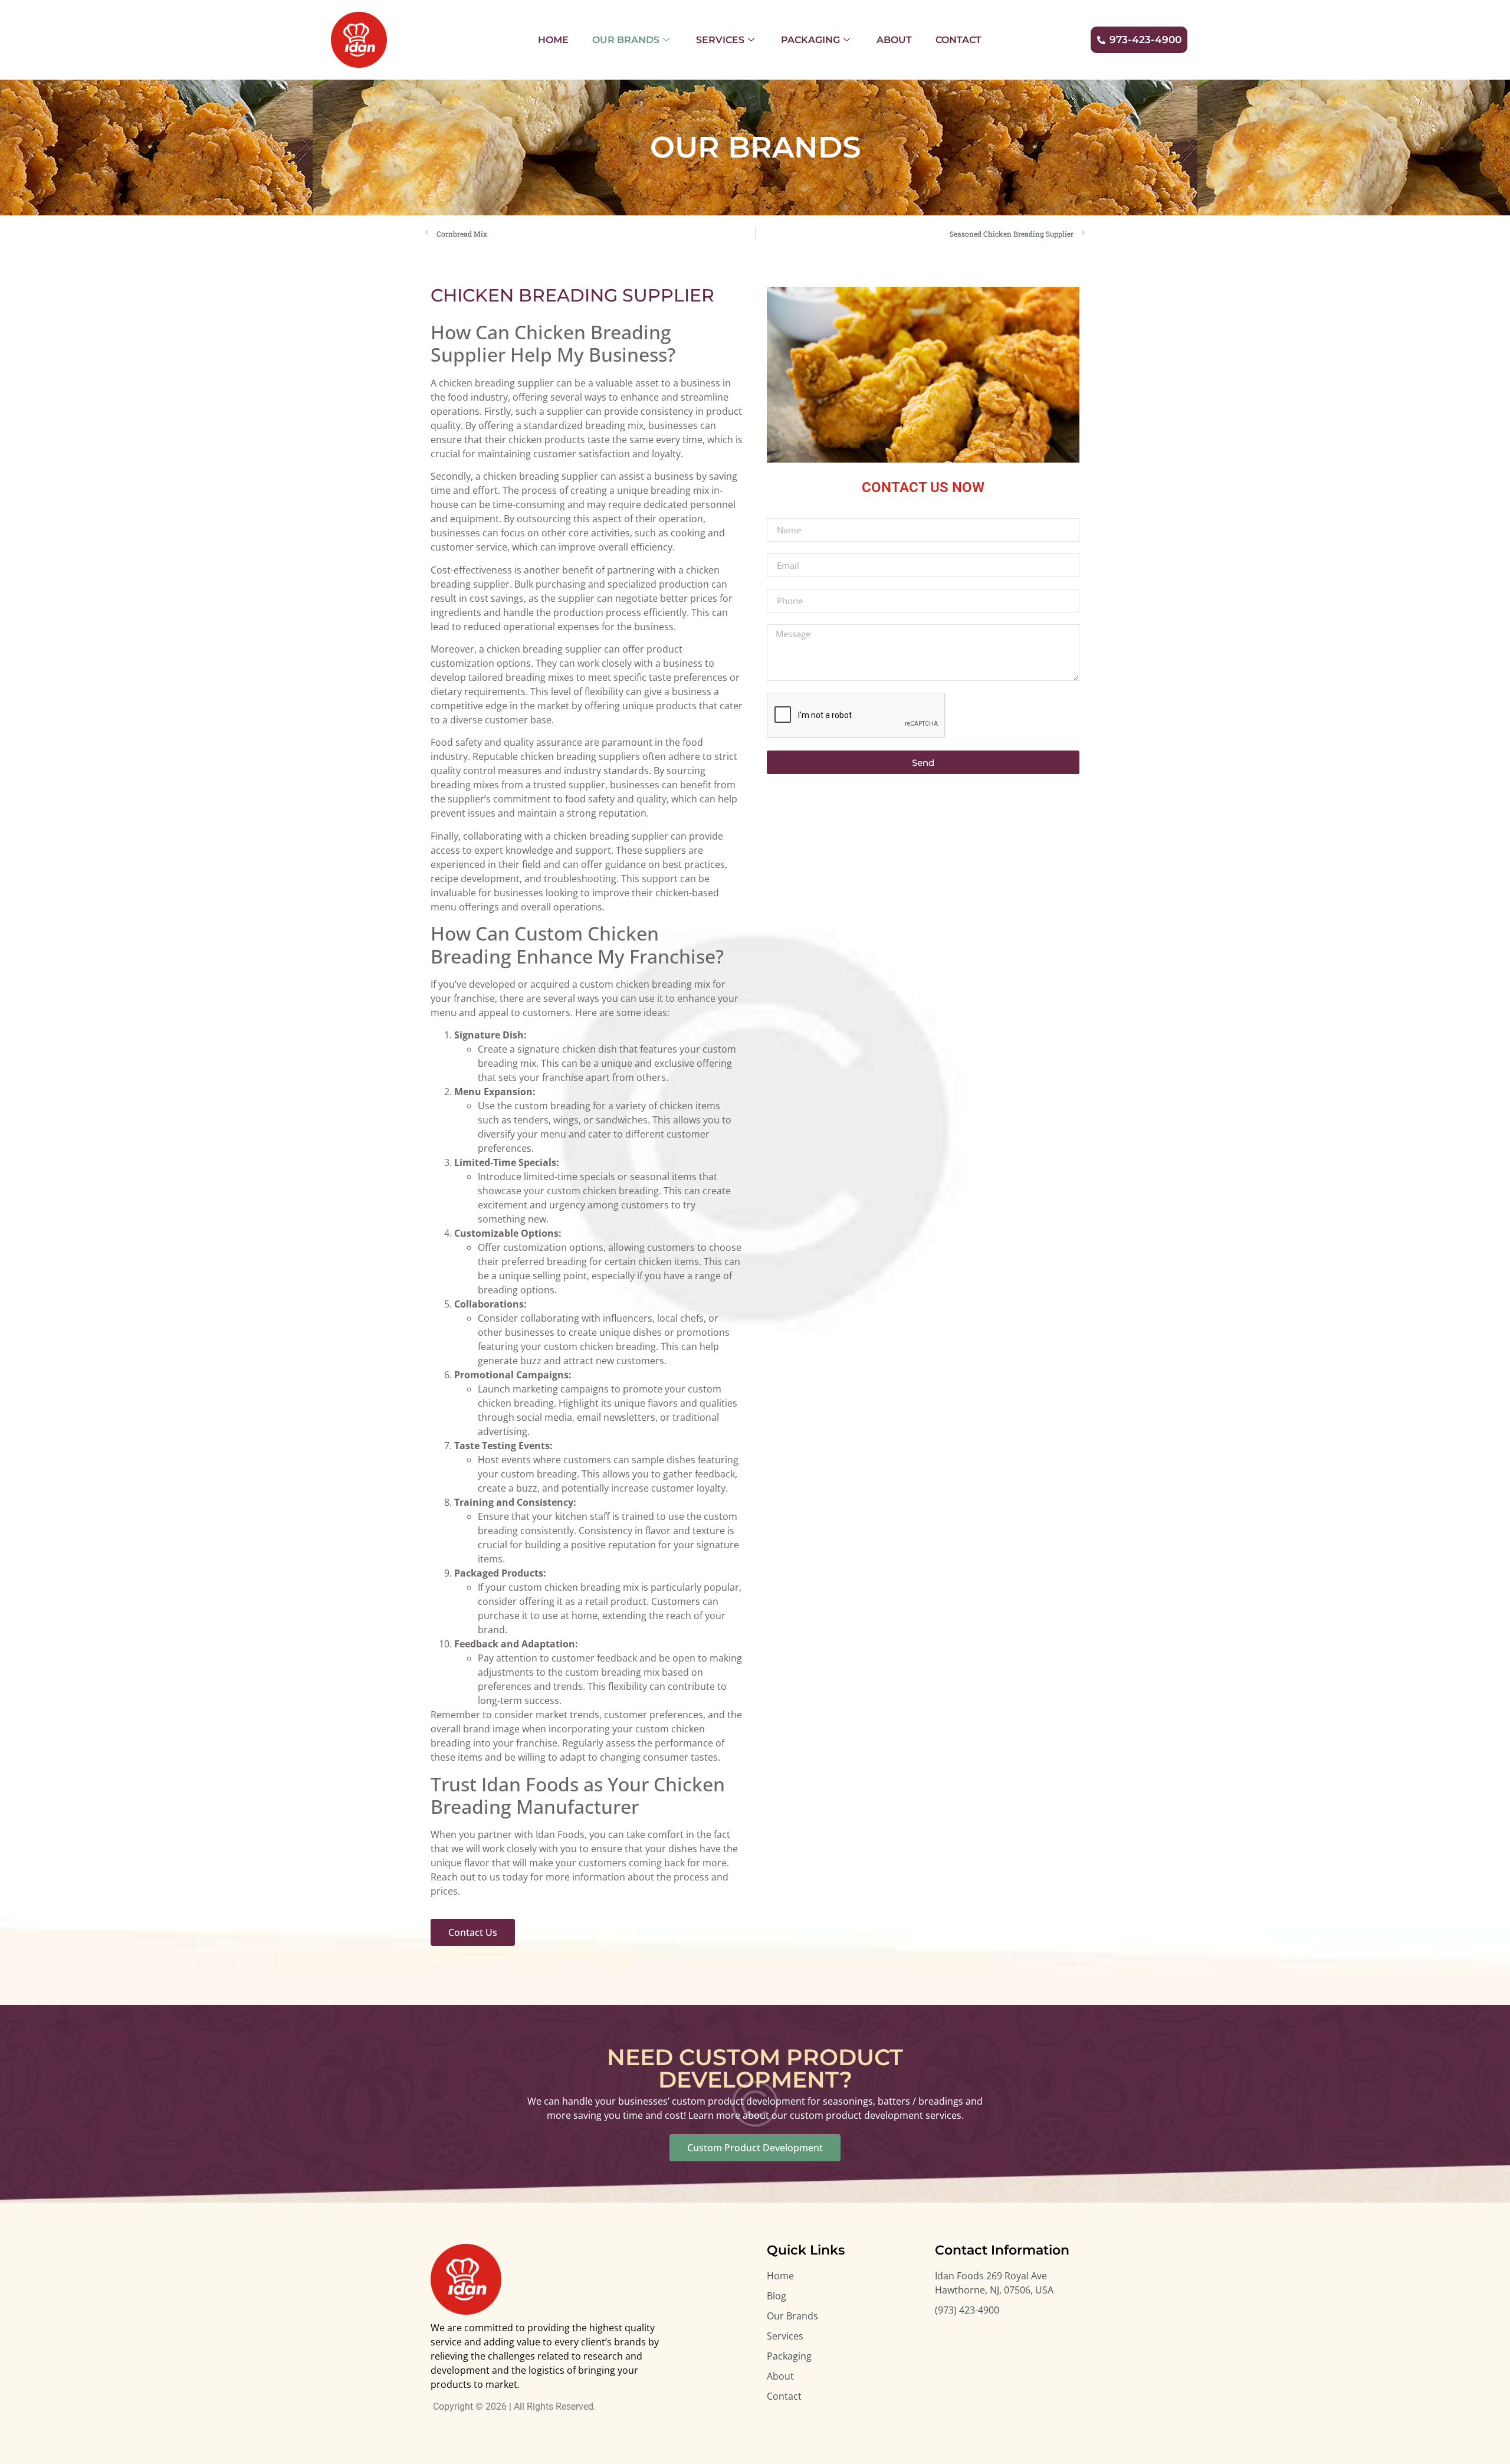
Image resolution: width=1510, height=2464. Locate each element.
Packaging (810, 40)
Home (553, 40)
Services (720, 40)
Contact (958, 40)
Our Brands (626, 40)
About (894, 40)
